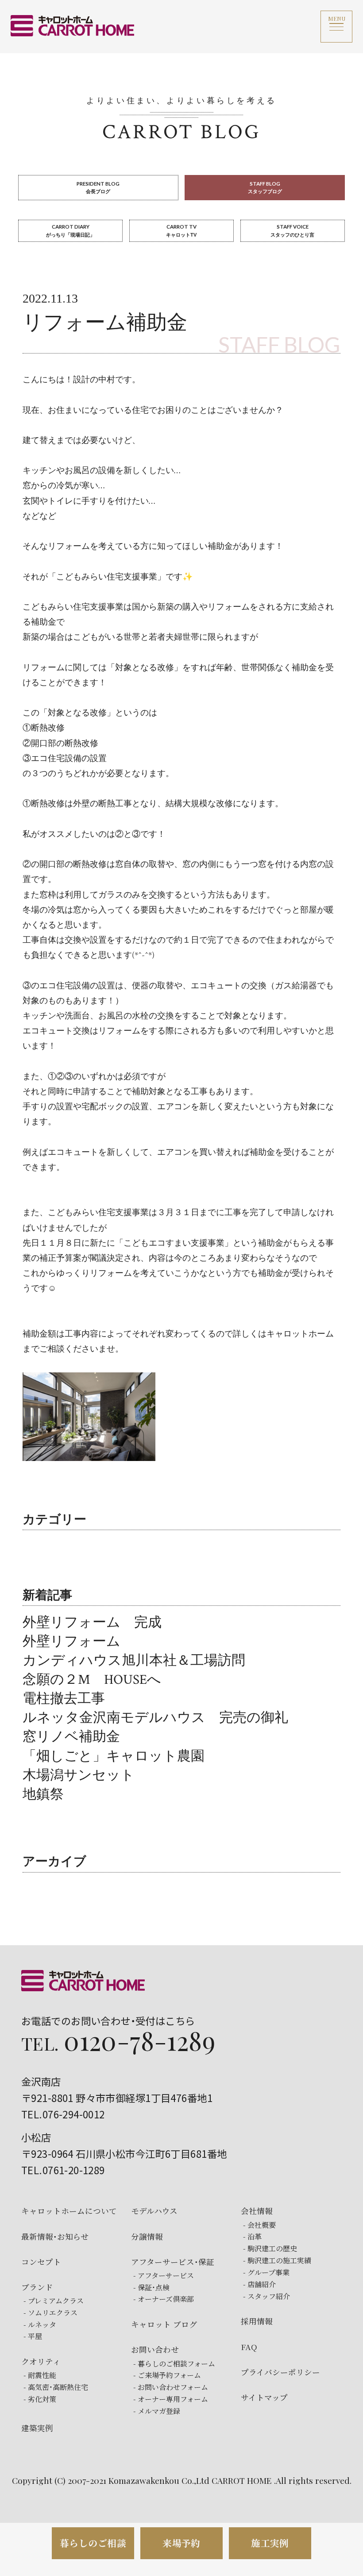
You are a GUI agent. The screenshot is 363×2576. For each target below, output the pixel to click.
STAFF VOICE (292, 230)
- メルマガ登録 (157, 2411)
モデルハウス (154, 2211)
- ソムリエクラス (50, 2313)
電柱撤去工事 (64, 1699)
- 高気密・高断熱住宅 (56, 2387)
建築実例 (37, 2428)
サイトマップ (264, 2397)
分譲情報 (147, 2236)
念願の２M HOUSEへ (92, 1680)
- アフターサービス (164, 2276)
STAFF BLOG (265, 187)
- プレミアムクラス (54, 2301)
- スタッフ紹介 (266, 2296)
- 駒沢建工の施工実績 (277, 2261)
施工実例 (270, 2543)
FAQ (249, 2347)
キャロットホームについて (69, 2211)
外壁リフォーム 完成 (92, 1623)
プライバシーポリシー (280, 2372)
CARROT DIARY (70, 230)
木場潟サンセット (79, 1776)
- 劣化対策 (40, 2399)
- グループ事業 (266, 2273)
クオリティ (41, 2361)
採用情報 (257, 2321)
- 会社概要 (259, 2225)
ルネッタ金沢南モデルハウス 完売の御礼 (155, 1718)
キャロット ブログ (164, 2324)
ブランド (37, 2287)
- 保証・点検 (151, 2288)
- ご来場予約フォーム (167, 2375)
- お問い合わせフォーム (171, 2387)
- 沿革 (252, 2237)
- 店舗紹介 (259, 2285)
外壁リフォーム (71, 1642)
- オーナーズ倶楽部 (164, 2299)
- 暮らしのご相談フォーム (174, 2364)
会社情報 (257, 2211)
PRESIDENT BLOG (98, 187)
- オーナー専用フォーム (171, 2399)
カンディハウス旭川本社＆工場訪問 (134, 1661)
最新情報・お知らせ (55, 2236)
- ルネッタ (40, 2325)
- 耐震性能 (40, 2375)
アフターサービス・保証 (173, 2262)
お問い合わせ (155, 2349)
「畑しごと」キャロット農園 (114, 1756)
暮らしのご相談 (93, 2543)
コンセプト (41, 2262)
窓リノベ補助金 (71, 1737)
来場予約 (181, 2543)
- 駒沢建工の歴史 (270, 2249)
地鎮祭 (43, 1795)
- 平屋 (33, 2336)
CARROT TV (181, 230)
